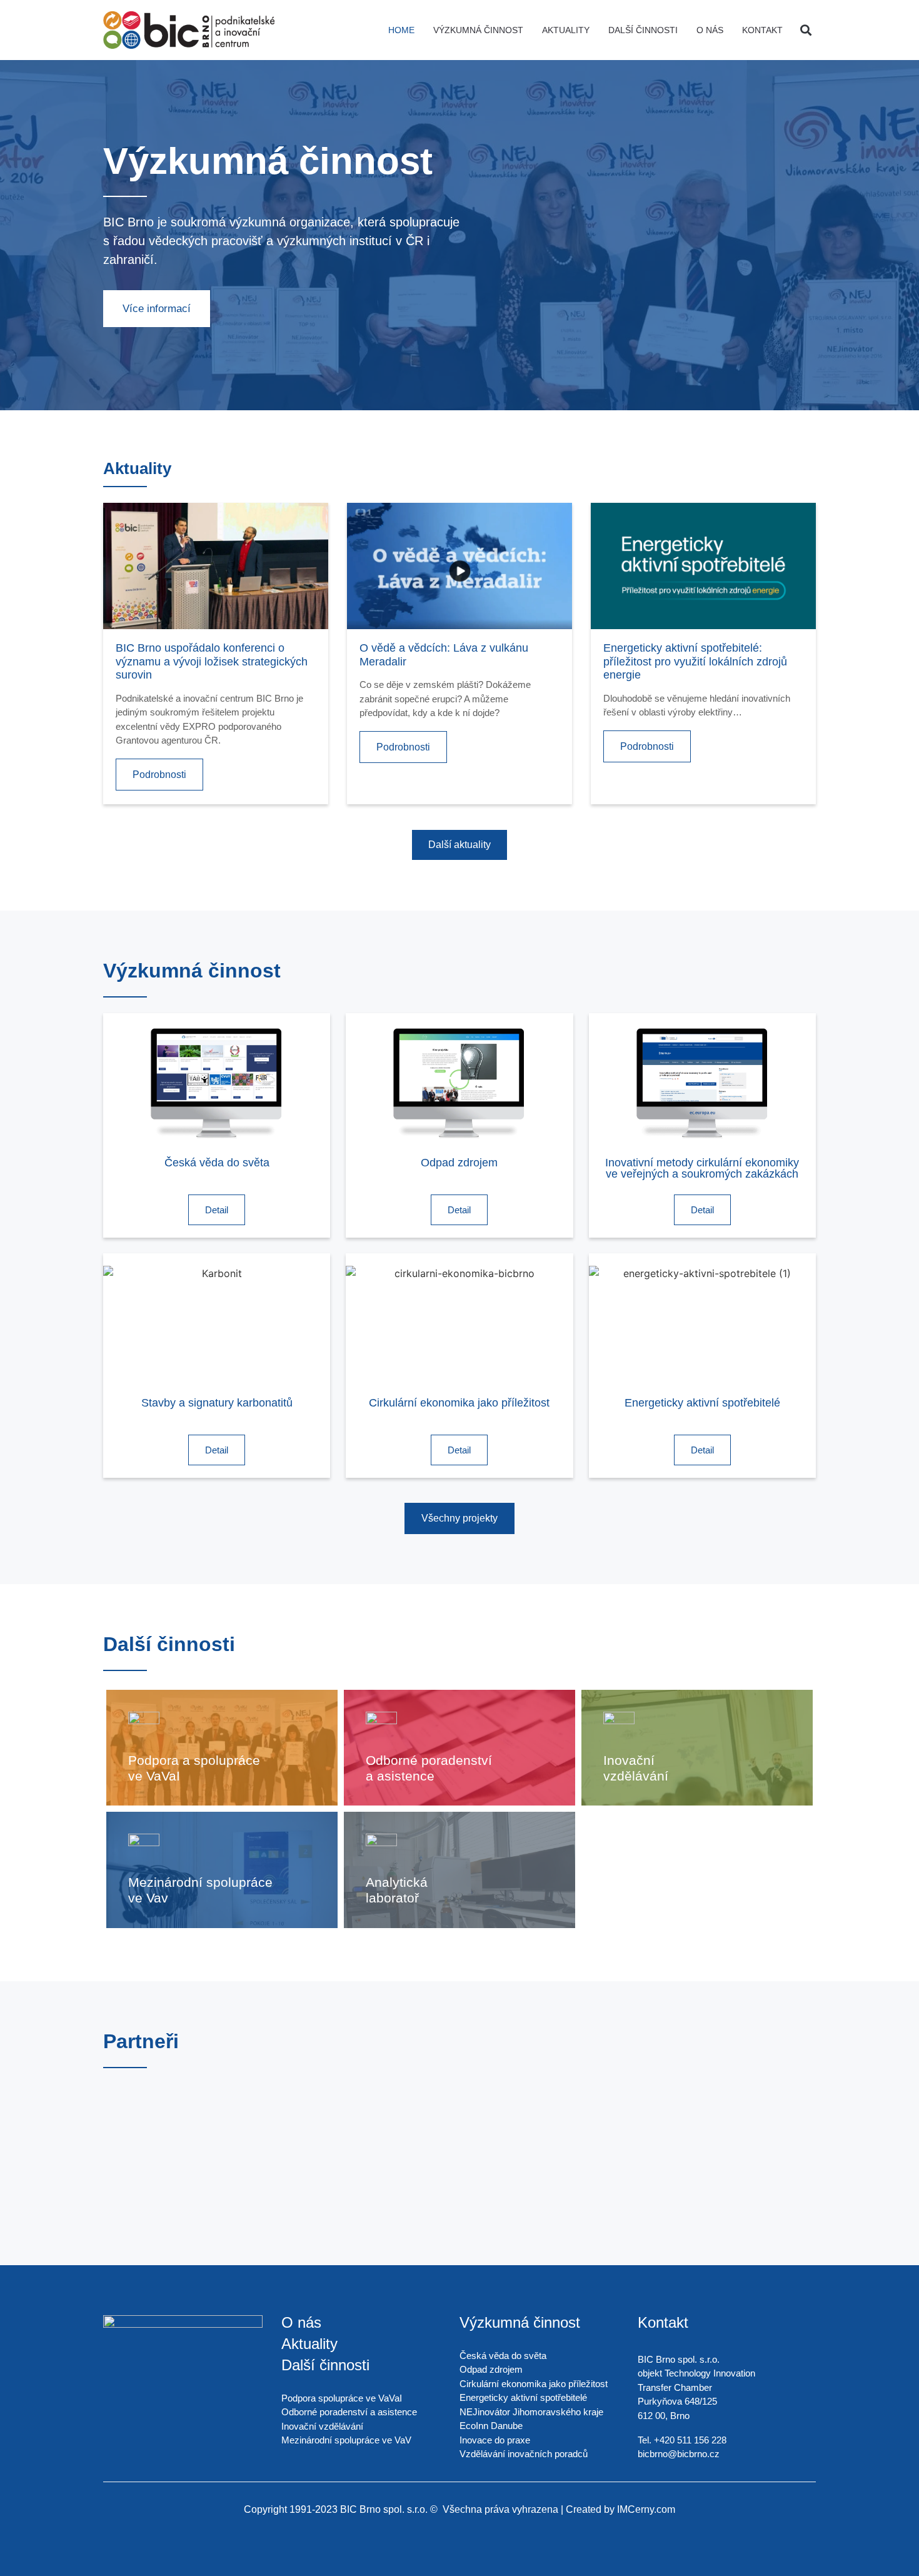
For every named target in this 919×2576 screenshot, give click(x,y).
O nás (710, 30)
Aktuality (566, 30)
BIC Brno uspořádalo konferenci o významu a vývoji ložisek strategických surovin (212, 661)
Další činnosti (643, 30)
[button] (806, 30)
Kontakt (762, 30)
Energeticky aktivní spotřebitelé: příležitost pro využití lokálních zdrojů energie (695, 661)
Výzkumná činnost (478, 30)
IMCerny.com (646, 2509)
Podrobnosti (159, 775)
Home (401, 30)
